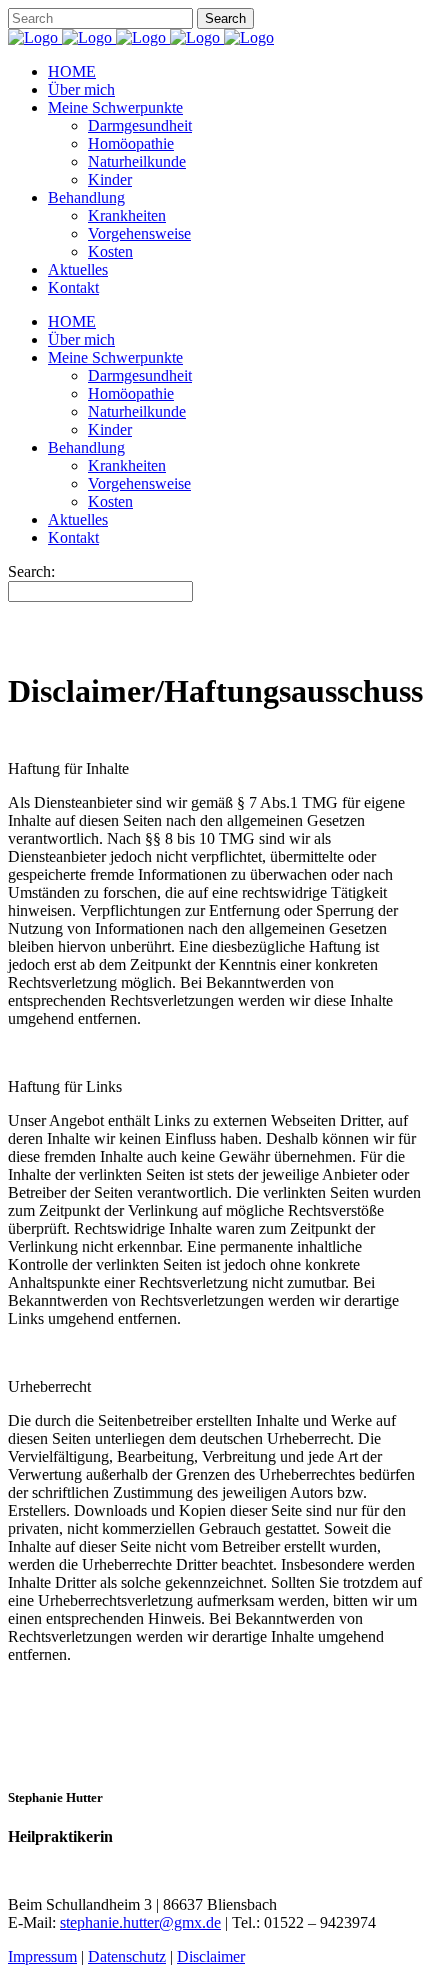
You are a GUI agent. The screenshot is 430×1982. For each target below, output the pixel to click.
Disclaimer (211, 1956)
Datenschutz (127, 1956)
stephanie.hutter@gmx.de (140, 1922)
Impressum (42, 1956)
